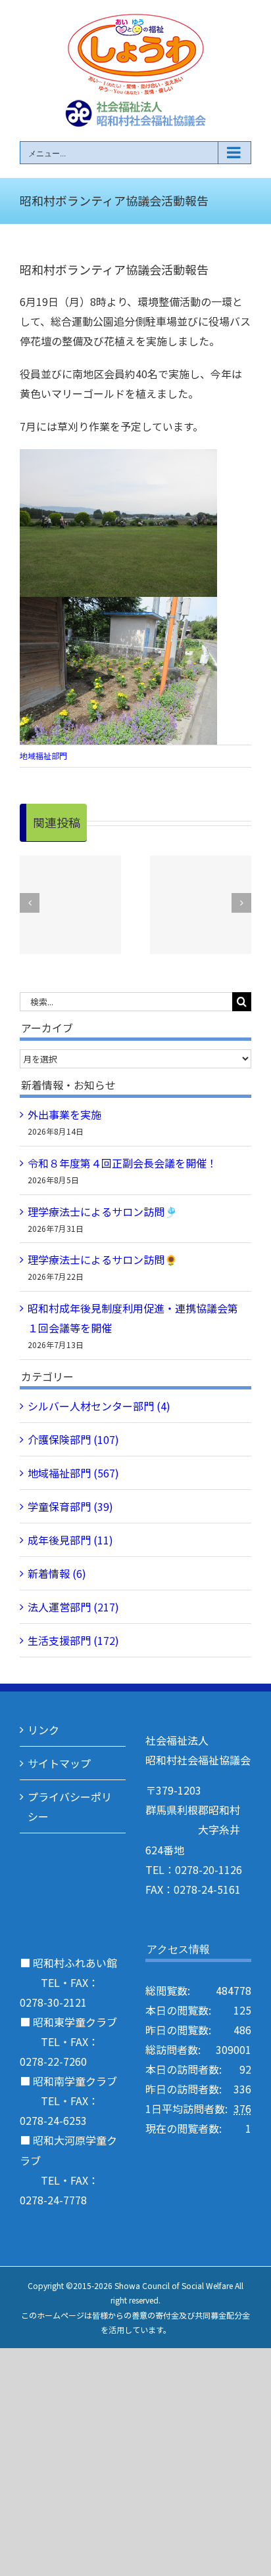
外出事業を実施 (64, 1114)
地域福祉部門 (43, 755)
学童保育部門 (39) (70, 1506)
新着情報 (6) (57, 1573)
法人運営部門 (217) (73, 1607)
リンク (43, 1730)
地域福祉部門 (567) (73, 1473)
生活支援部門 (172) (73, 1640)
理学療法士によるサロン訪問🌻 (103, 1259)
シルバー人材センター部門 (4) (99, 1406)
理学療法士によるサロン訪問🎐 (103, 1212)
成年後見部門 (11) (70, 1540)
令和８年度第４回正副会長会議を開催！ (122, 1163)
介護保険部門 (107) (73, 1439)
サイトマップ (59, 1763)
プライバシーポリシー (70, 1806)
